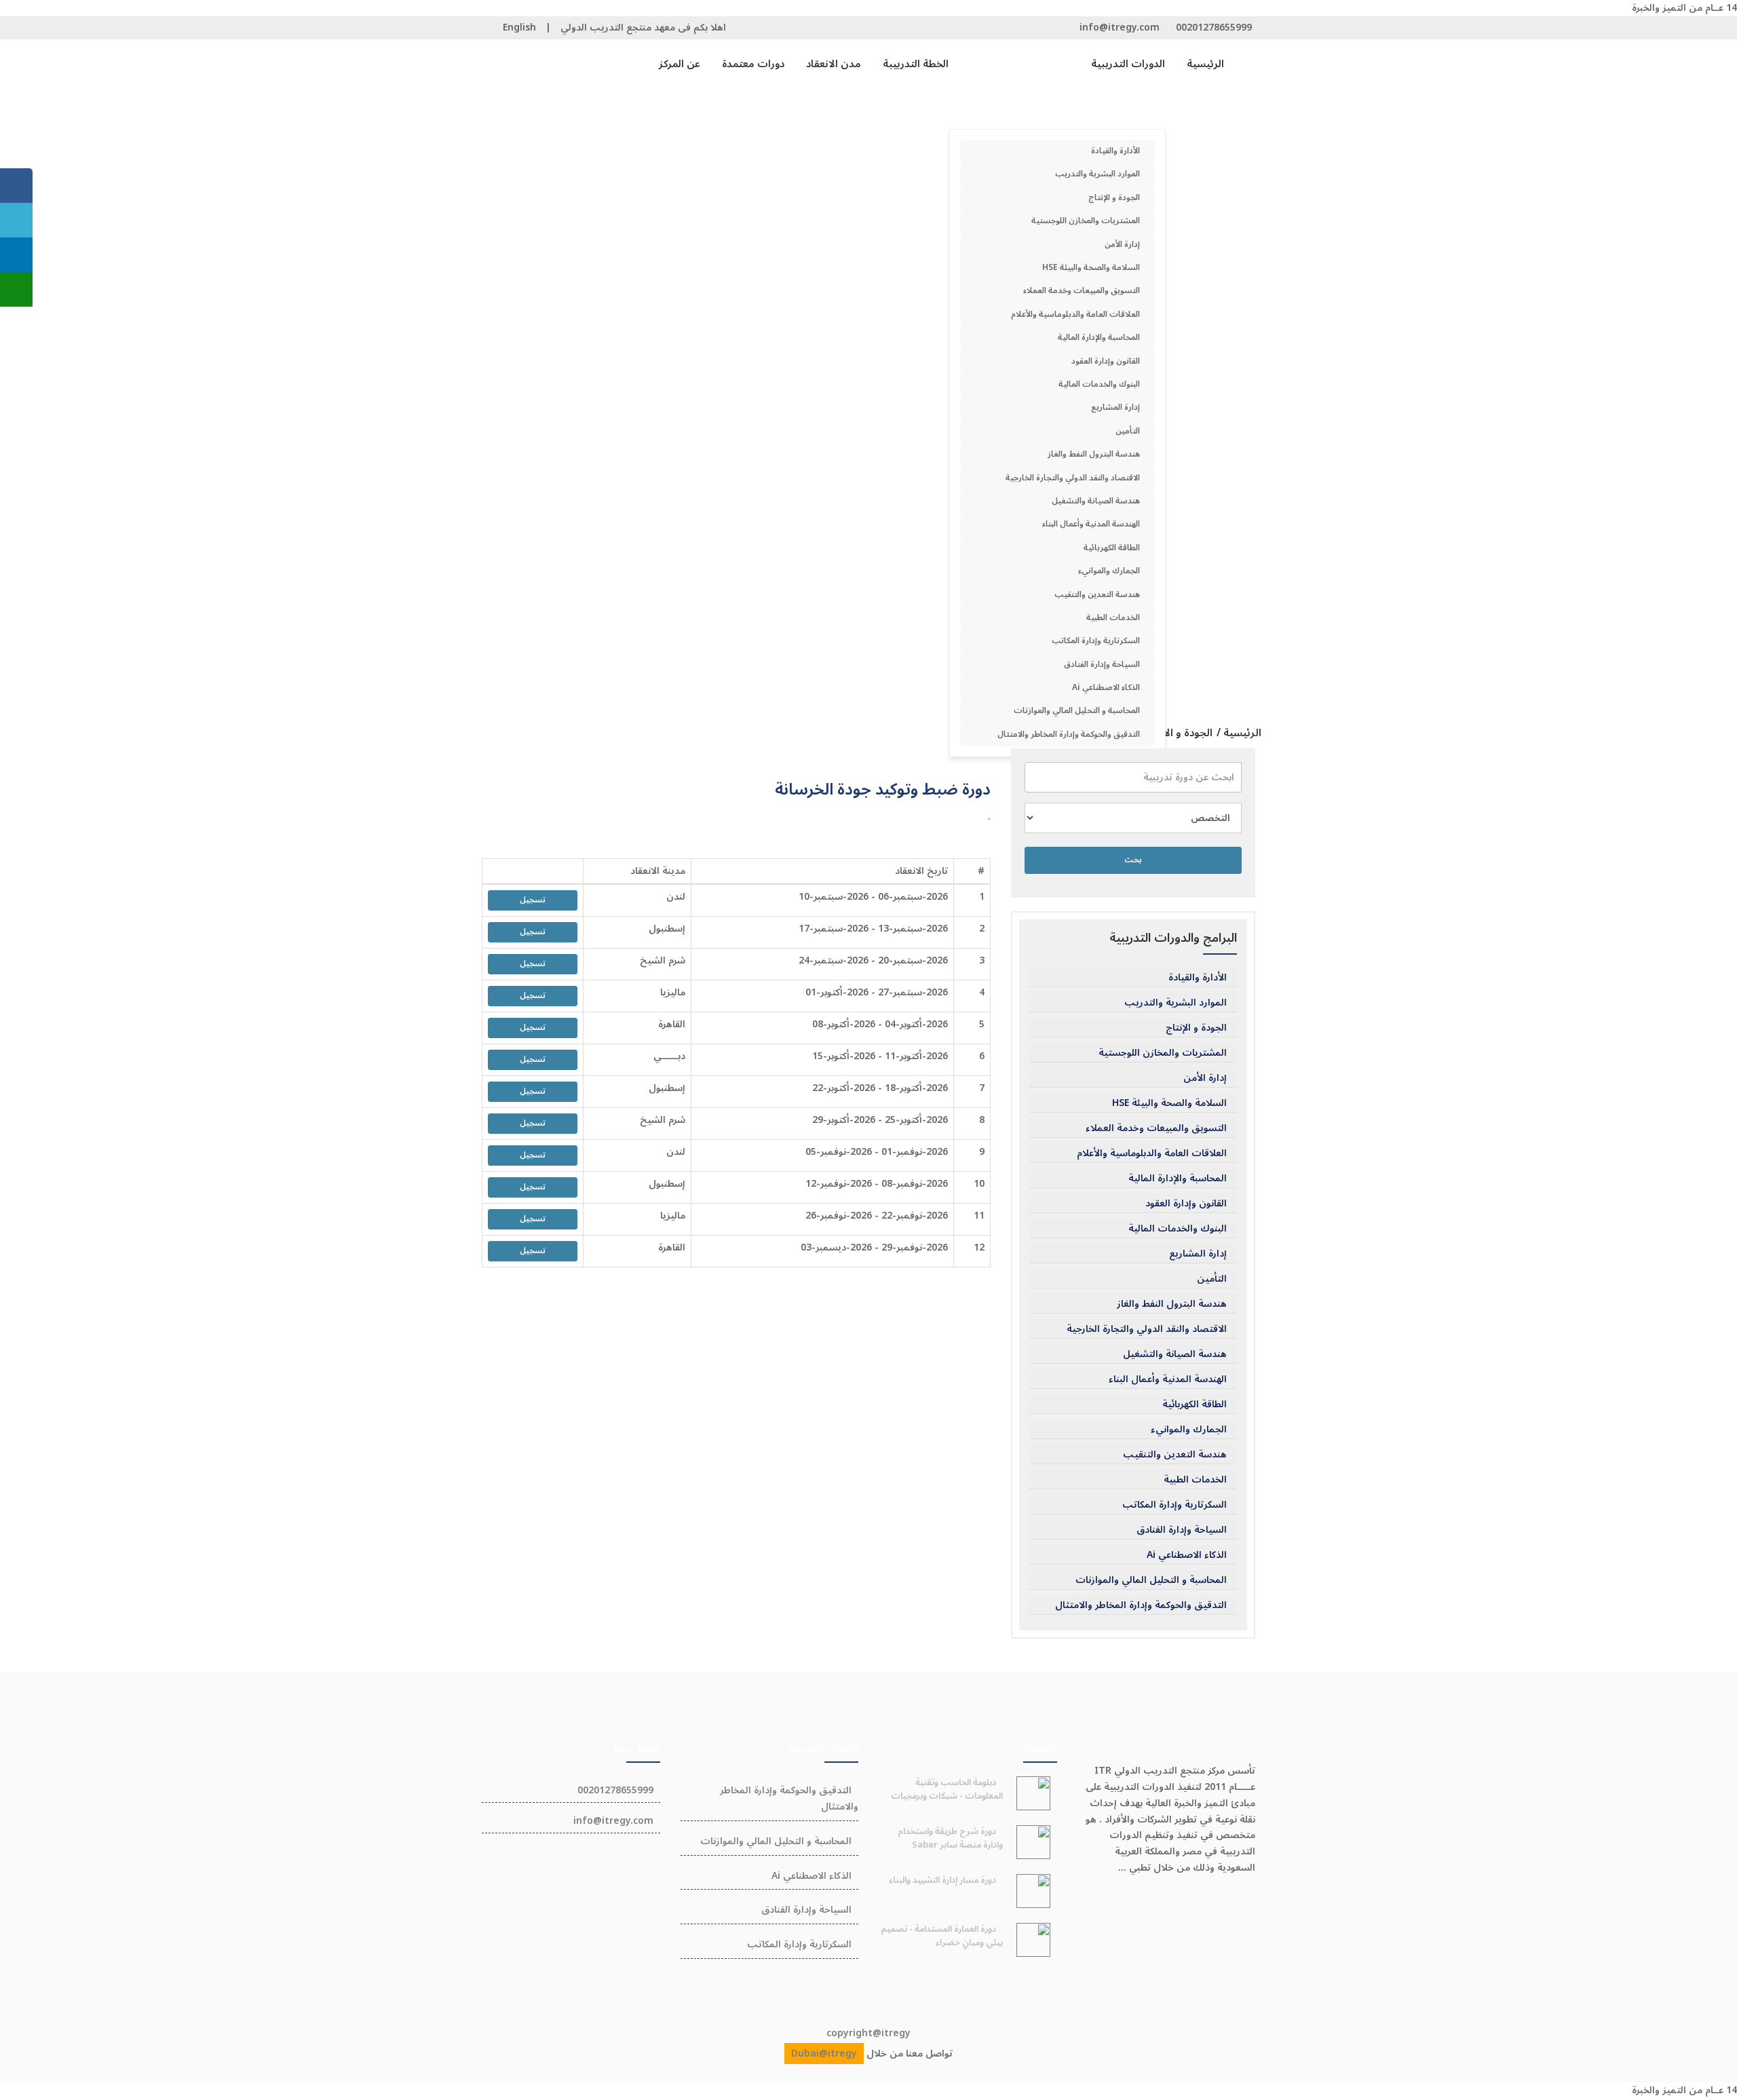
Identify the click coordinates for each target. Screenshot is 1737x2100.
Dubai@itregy (824, 2054)
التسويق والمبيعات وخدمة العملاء (1082, 291)
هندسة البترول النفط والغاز (1094, 454)
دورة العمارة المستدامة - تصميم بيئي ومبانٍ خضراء (942, 1936)
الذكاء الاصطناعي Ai (1106, 688)
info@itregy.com (1120, 27)
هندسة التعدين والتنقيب (1097, 595)
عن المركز (680, 64)
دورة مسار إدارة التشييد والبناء (942, 1880)
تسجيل (533, 900)
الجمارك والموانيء (1109, 571)
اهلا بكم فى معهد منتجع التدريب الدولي (643, 27)
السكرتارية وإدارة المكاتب (1096, 641)
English (519, 27)
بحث (1133, 860)
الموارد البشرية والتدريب (1097, 174)
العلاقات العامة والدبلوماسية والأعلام (1075, 314)
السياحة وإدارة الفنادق (1102, 665)
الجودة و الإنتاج (1114, 198)
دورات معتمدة (753, 64)
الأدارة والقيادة (1115, 151)
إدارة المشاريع (1115, 407)
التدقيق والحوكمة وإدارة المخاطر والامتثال (1069, 734)
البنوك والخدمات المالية (1099, 384)
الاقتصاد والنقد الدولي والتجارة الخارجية (1073, 478)
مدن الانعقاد (834, 64)
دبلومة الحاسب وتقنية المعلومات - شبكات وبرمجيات (947, 1789)
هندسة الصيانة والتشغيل (1096, 501)
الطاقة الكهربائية (1112, 548)
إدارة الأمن (1122, 245)
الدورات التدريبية (1128, 64)
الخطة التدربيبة (916, 64)
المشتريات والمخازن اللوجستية (1086, 221)
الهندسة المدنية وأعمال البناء (1091, 524)
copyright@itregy (868, 2033)
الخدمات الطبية (1113, 618)
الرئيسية (1205, 64)
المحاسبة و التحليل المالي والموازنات (1077, 711)
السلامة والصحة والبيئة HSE (1091, 268)
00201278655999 (1214, 27)
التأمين (1128, 431)
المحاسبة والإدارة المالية (1099, 338)
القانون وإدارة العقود (1106, 361)
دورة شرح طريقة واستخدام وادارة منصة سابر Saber (950, 1838)
